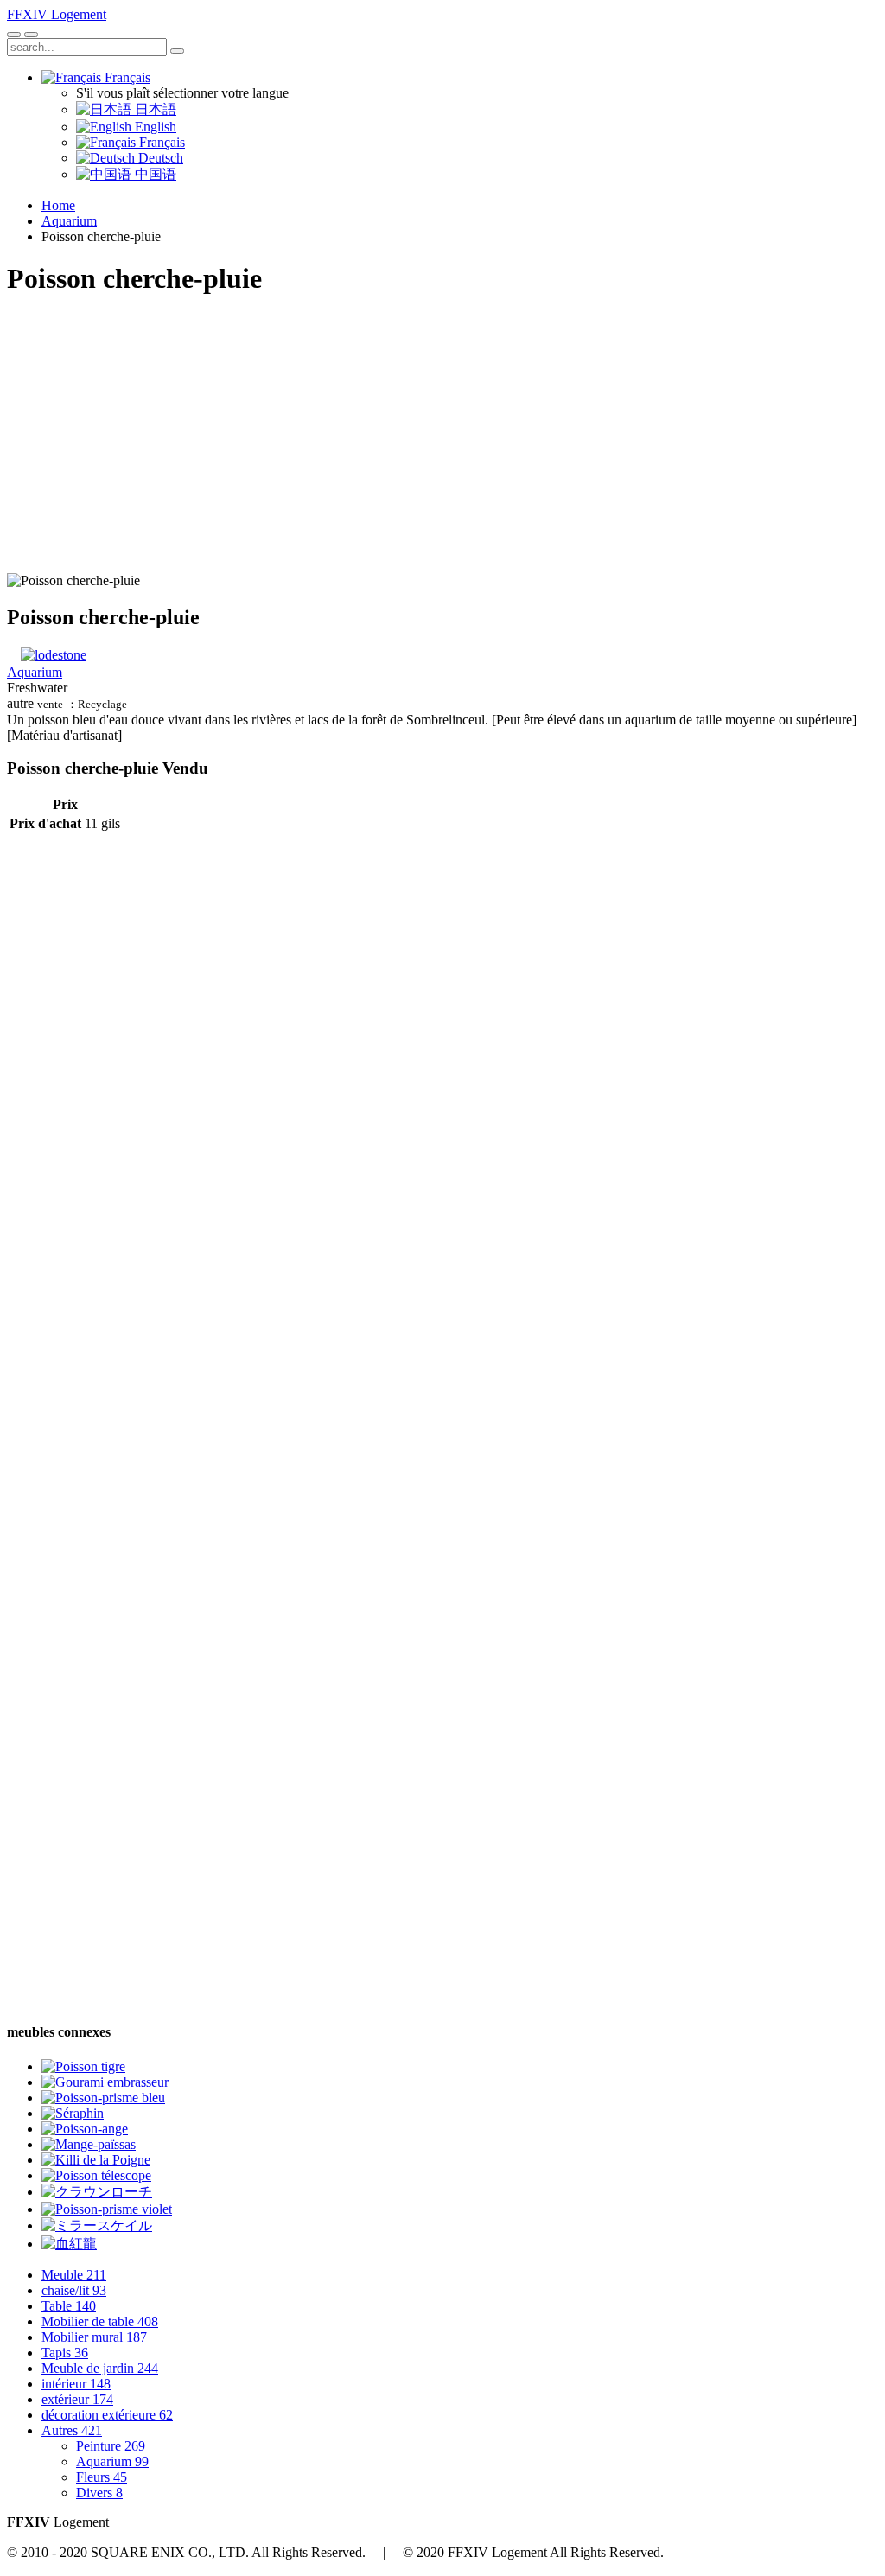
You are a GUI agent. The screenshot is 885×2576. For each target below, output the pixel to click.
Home (58, 205)
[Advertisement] (442, 435)
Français (126, 77)
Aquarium (69, 221)
